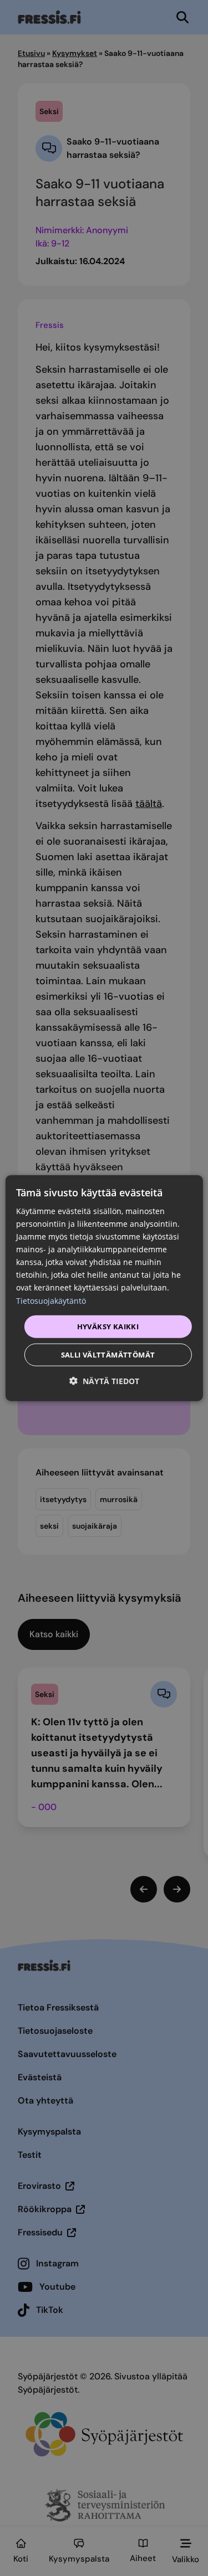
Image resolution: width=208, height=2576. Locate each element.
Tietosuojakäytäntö (51, 1300)
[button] (104, 1381)
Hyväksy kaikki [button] (108, 1326)
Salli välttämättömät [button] (108, 1355)
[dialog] (104, 1288)
